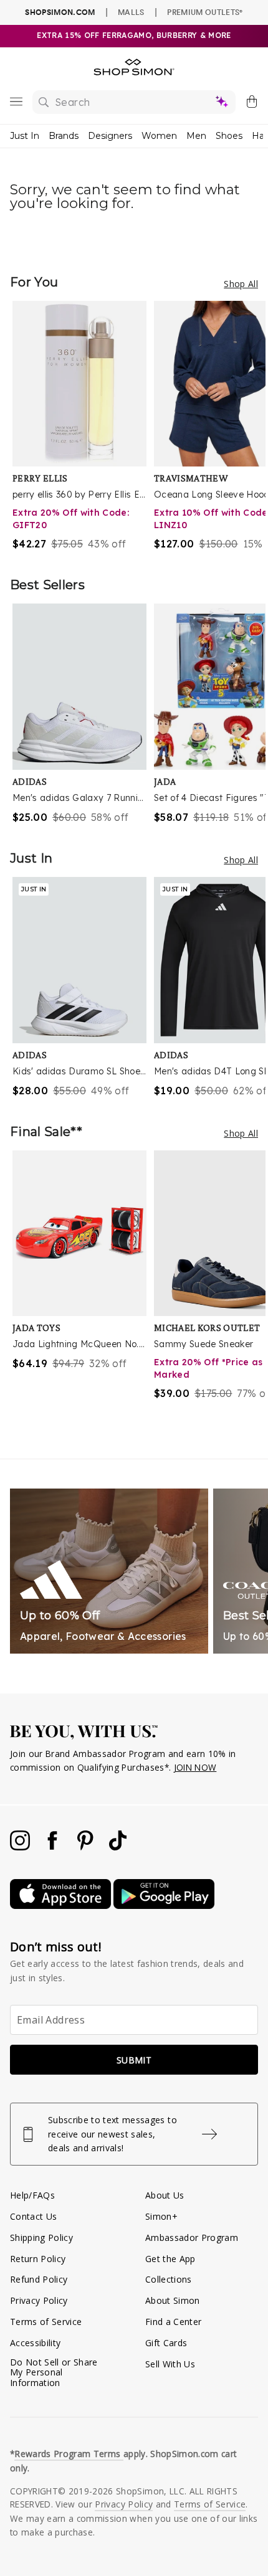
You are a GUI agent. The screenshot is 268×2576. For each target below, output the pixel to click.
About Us (165, 2195)
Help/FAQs (32, 2195)
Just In (25, 136)
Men (196, 136)
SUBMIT (134, 2060)
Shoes (229, 136)
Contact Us (33, 2216)
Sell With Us (170, 2364)
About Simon (173, 2300)
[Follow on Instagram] (21, 1847)
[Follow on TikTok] (118, 1847)
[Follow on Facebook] (54, 1847)
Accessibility (35, 2343)
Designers (110, 136)
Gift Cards (166, 2343)
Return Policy (38, 2259)
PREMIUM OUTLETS (205, 12)
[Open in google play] (164, 1906)
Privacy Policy (39, 2300)
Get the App (170, 2259)
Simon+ (161, 2216)
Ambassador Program (192, 2237)
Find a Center (173, 2322)
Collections (169, 2279)
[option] (83, 426)
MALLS (131, 12)
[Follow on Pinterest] (87, 1847)
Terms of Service (46, 2322)
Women (159, 136)
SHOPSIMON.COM (60, 12)
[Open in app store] (62, 1906)
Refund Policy (39, 2279)
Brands (64, 136)
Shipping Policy (41, 2237)
